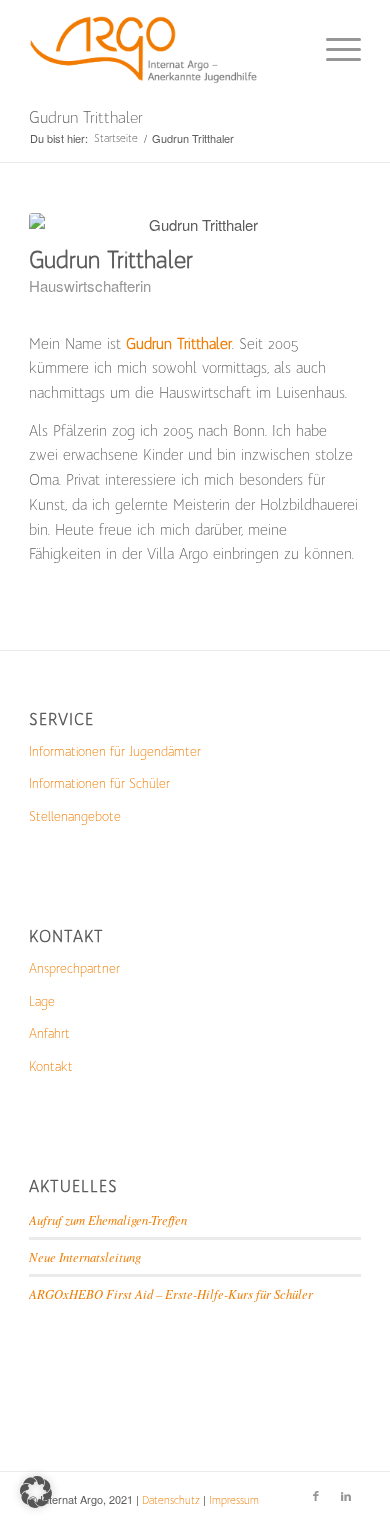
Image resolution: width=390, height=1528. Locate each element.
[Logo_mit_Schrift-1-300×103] (161, 50)
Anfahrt (49, 1033)
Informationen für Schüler (99, 783)
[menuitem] (333, 50)
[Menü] (333, 50)
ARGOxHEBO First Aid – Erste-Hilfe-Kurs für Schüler (171, 1293)
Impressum (234, 1500)
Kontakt (51, 1066)
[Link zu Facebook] (316, 1497)
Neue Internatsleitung (85, 1256)
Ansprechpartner (74, 968)
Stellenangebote (75, 816)
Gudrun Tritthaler (86, 117)
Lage (42, 1001)
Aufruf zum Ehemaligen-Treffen (108, 1219)
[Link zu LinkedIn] (346, 1497)
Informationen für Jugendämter (115, 751)
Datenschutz (171, 1500)
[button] (36, 1492)
